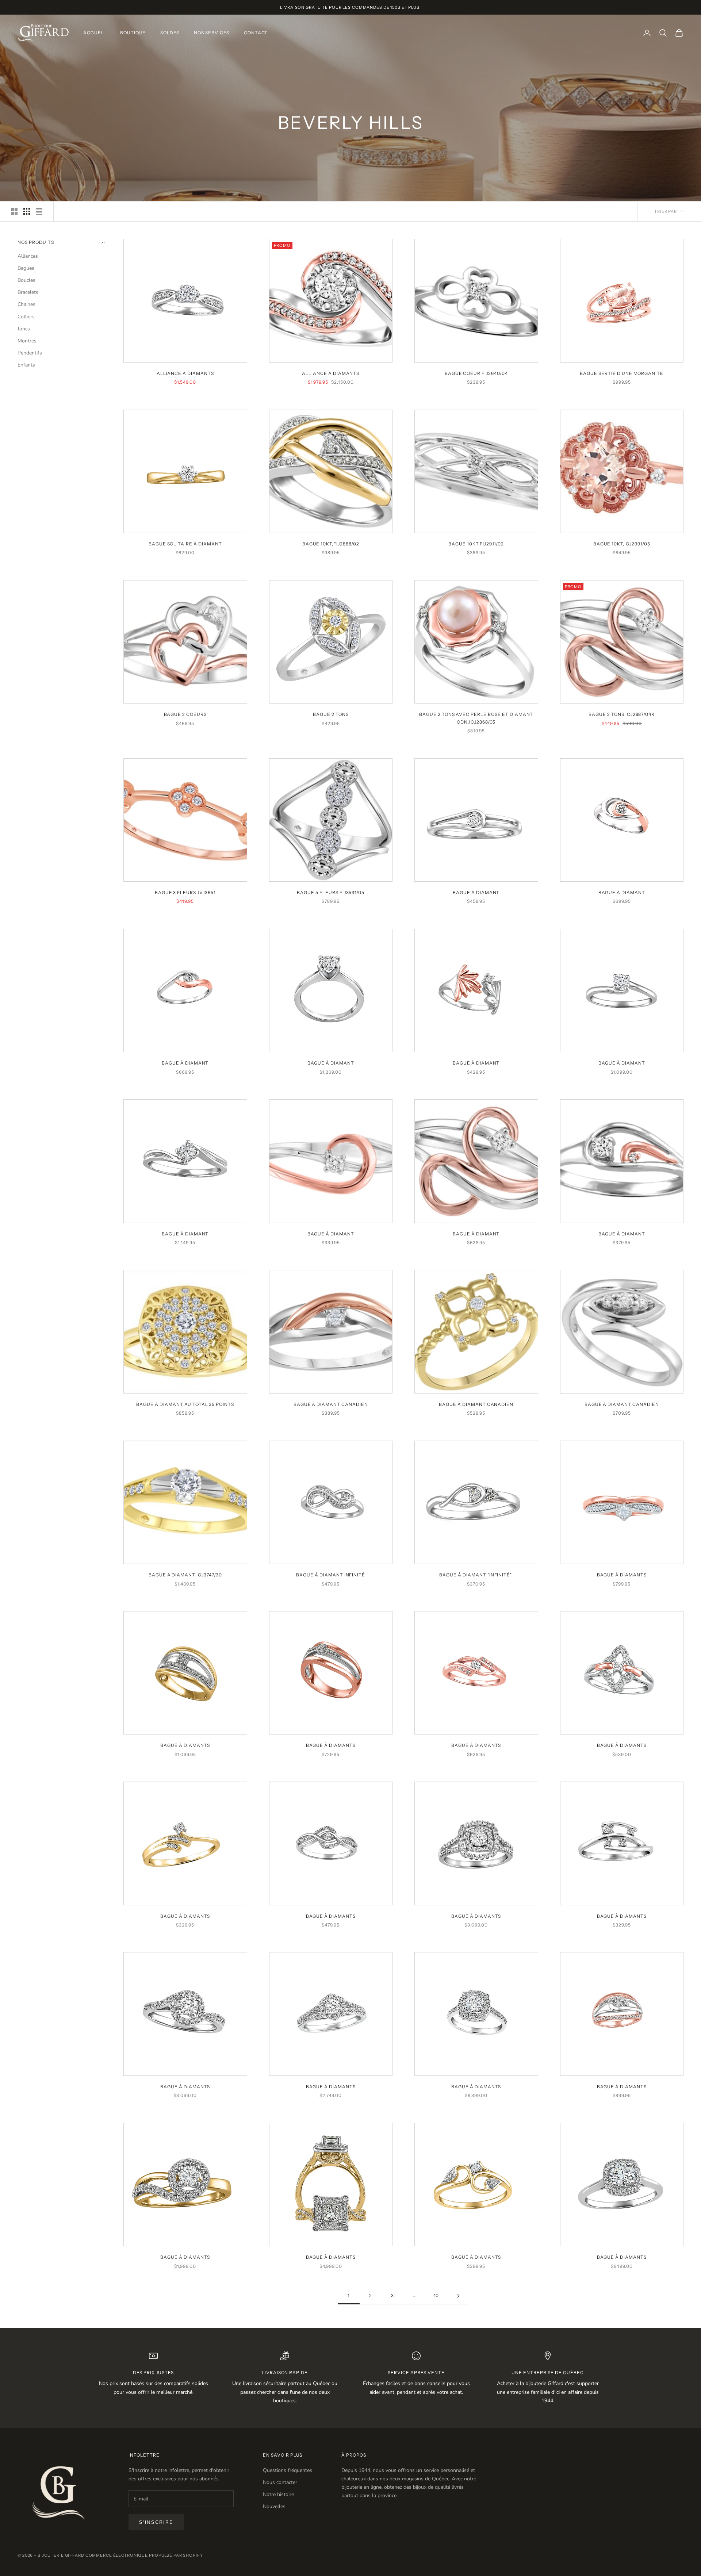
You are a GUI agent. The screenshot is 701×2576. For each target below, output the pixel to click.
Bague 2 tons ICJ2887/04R (622, 714)
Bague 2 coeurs (185, 714)
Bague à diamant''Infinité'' (476, 1575)
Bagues (26, 269)
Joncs (24, 329)
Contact (256, 33)
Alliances (28, 256)
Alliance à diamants (185, 373)
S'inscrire (156, 2522)
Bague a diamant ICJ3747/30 (185, 1575)
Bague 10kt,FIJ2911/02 (476, 544)
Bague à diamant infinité (331, 1575)
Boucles (26, 281)
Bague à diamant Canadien (331, 1404)
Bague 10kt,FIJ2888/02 (331, 544)
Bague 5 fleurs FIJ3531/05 (331, 892)
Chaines (26, 305)
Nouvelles (274, 2506)
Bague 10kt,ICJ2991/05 (622, 544)
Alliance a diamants (331, 373)
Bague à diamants (622, 1575)
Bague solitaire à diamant (185, 544)
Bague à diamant (476, 892)
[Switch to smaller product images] (27, 211)
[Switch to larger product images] (14, 211)
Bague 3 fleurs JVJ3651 (185, 892)
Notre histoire (278, 2494)
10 (436, 2295)
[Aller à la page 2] (458, 2296)
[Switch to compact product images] (39, 211)
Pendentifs (30, 353)
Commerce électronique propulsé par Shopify (144, 2555)
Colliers (26, 317)
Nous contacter (280, 2482)
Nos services (212, 33)
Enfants (26, 365)
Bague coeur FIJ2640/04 (476, 373)
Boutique (133, 33)
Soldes (170, 33)
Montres (27, 341)
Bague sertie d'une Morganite (622, 373)
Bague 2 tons (331, 714)
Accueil (94, 33)
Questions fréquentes (288, 2470)
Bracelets (28, 293)
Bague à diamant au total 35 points (185, 1404)
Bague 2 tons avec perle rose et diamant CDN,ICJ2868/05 (476, 718)
